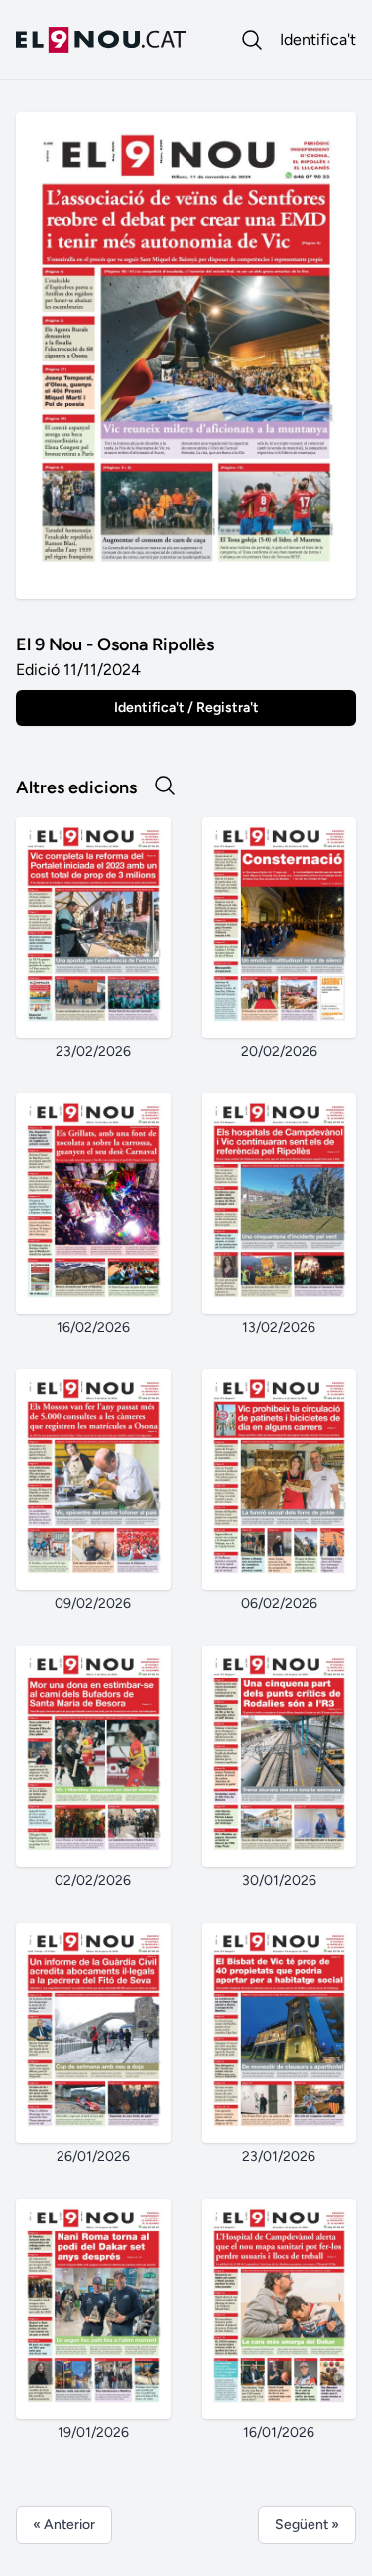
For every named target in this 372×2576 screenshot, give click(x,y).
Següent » (307, 2525)
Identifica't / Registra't (186, 708)
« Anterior (64, 2525)
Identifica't (318, 39)
